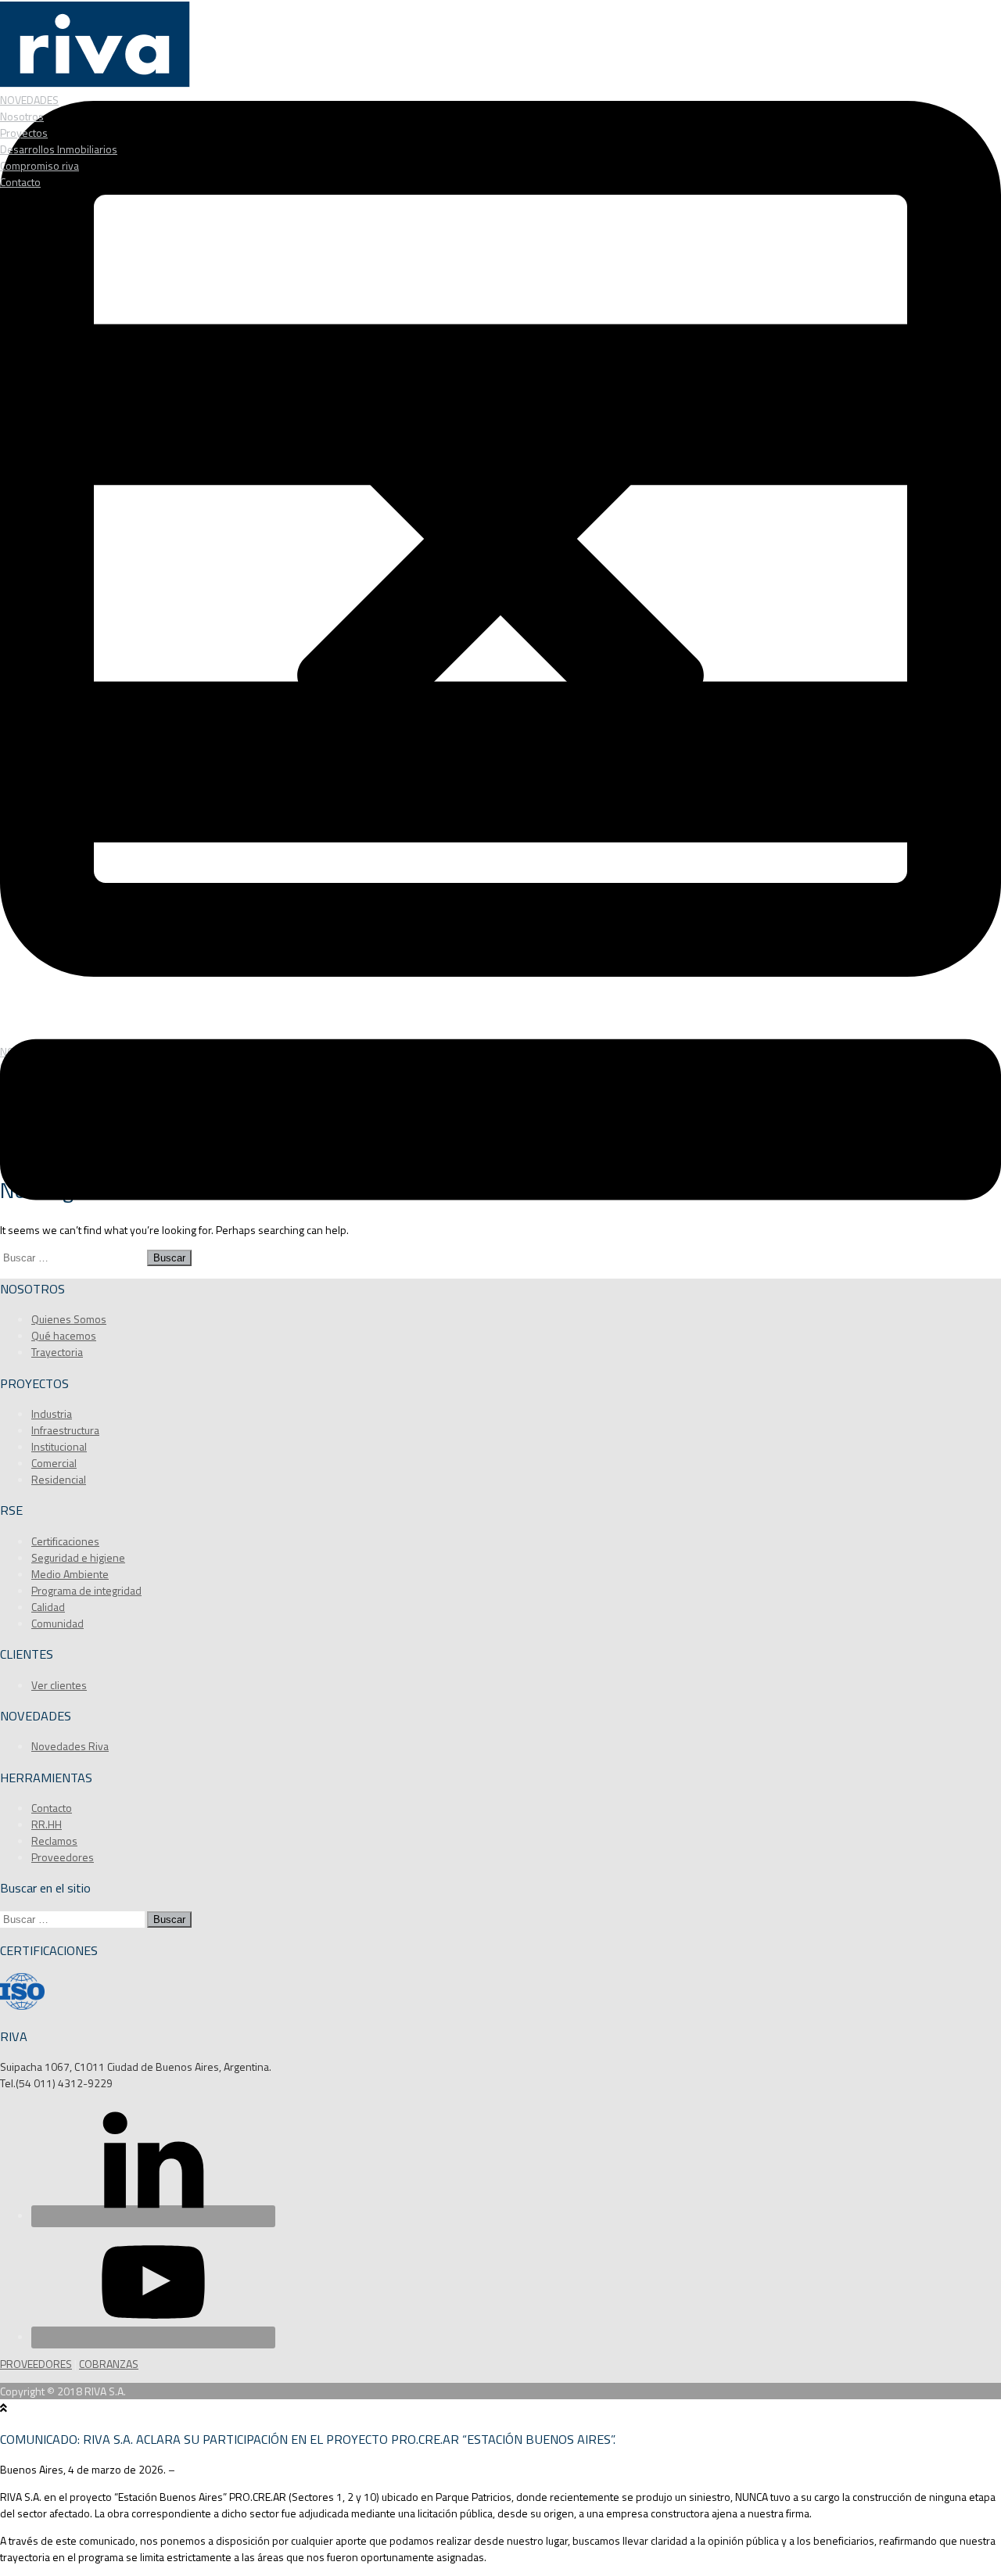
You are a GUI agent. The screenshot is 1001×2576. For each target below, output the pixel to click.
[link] (74, 2083)
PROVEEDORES (36, 2364)
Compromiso (39, 165)
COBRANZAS (109, 2364)
